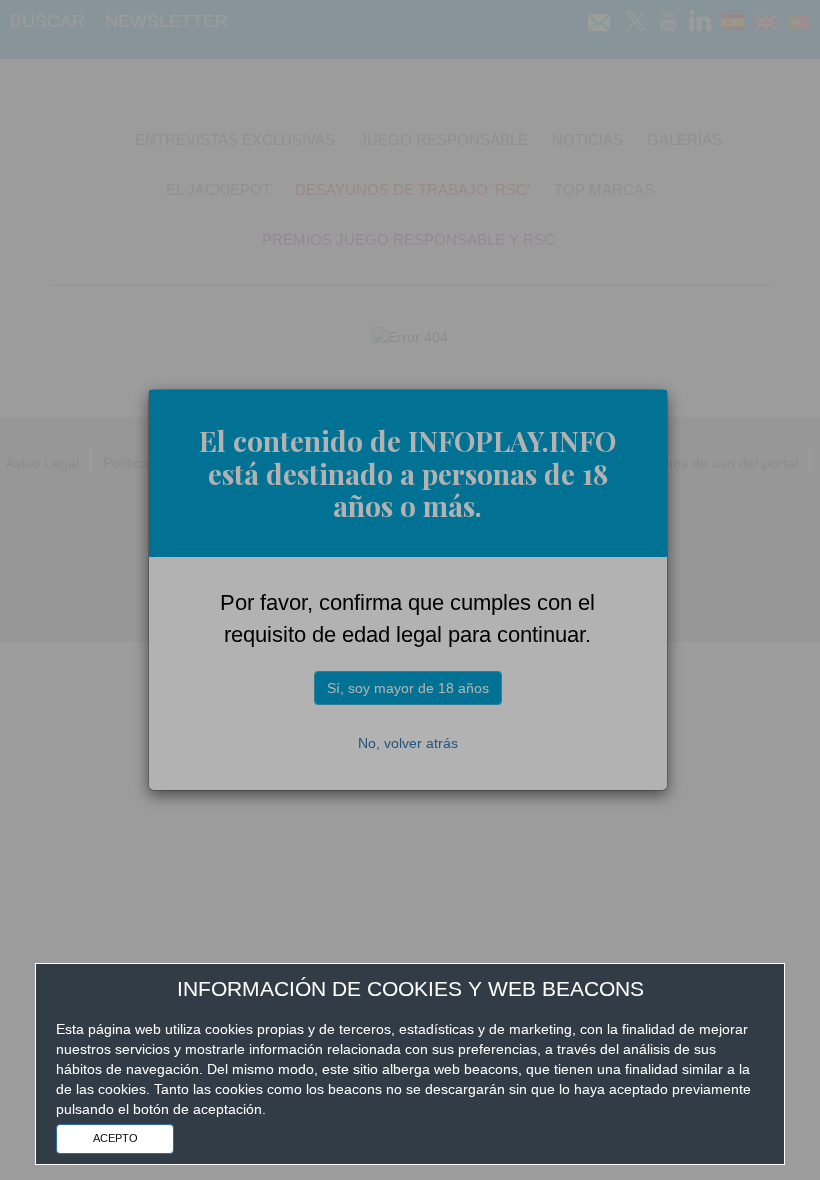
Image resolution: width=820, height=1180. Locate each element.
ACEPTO (115, 1138)
